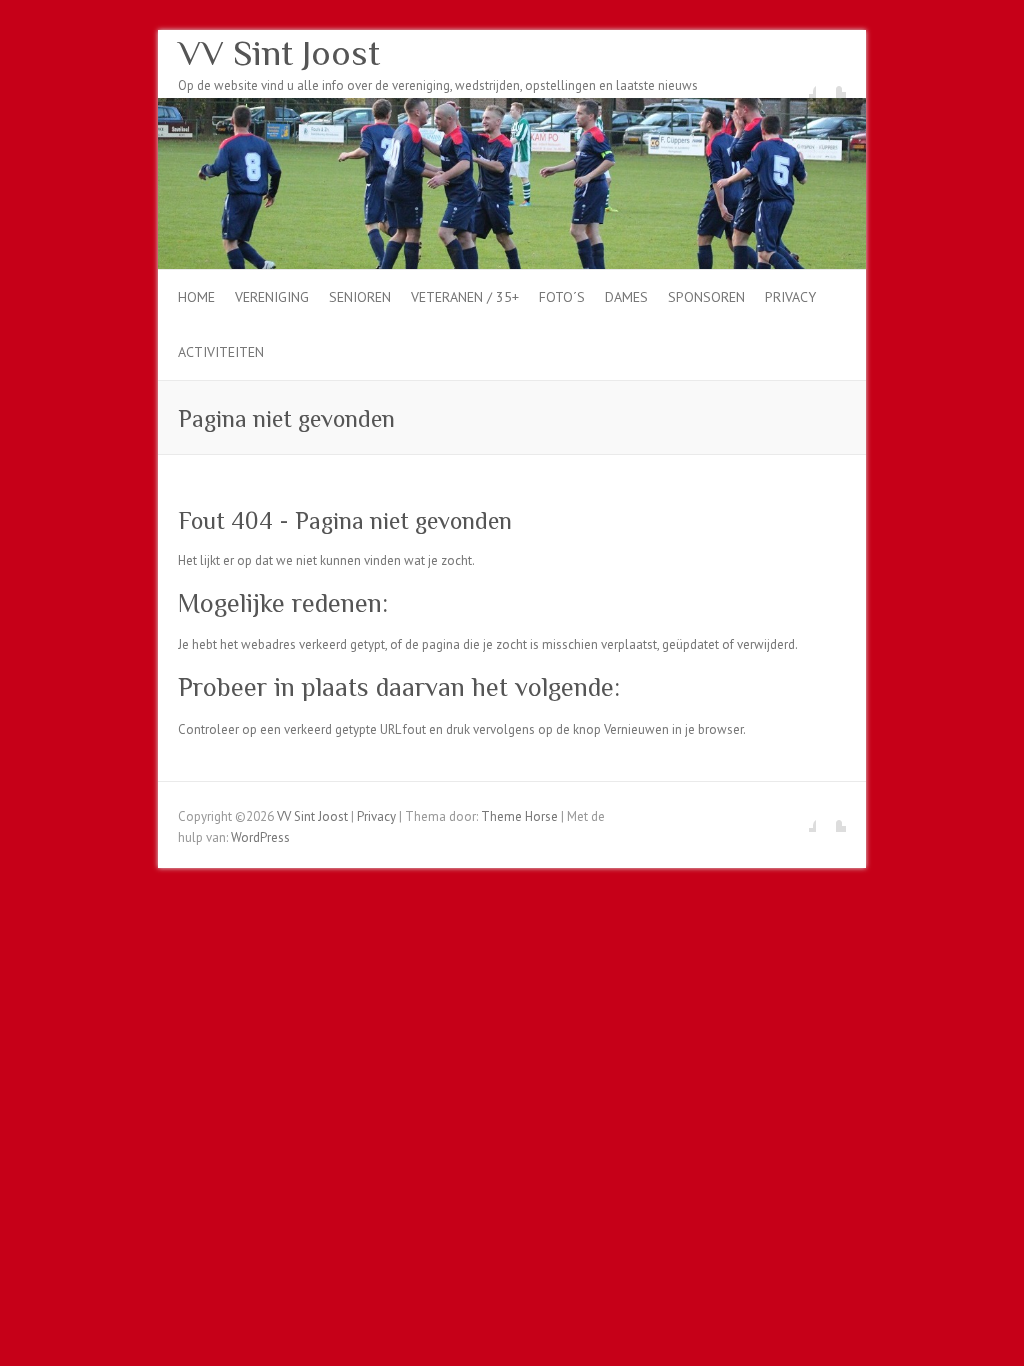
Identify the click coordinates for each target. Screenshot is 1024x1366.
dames (626, 297)
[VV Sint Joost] (512, 107)
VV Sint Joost (279, 53)
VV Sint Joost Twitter (831, 83)
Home (196, 297)
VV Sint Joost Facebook (801, 83)
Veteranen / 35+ (465, 297)
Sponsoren (706, 297)
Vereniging (272, 297)
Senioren (360, 297)
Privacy (790, 297)
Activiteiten (221, 352)
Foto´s (562, 297)
